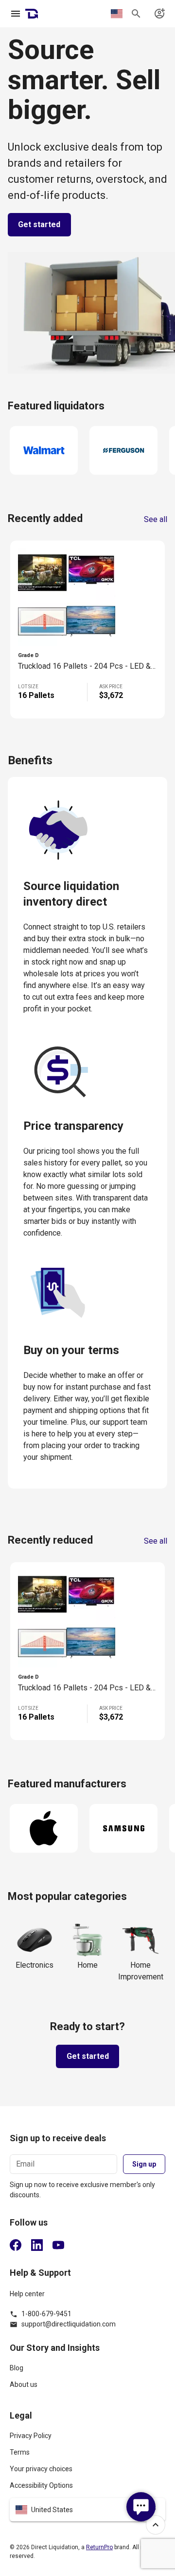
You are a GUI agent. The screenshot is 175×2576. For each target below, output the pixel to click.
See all (156, 520)
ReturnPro (99, 2547)
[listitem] (87, 2372)
